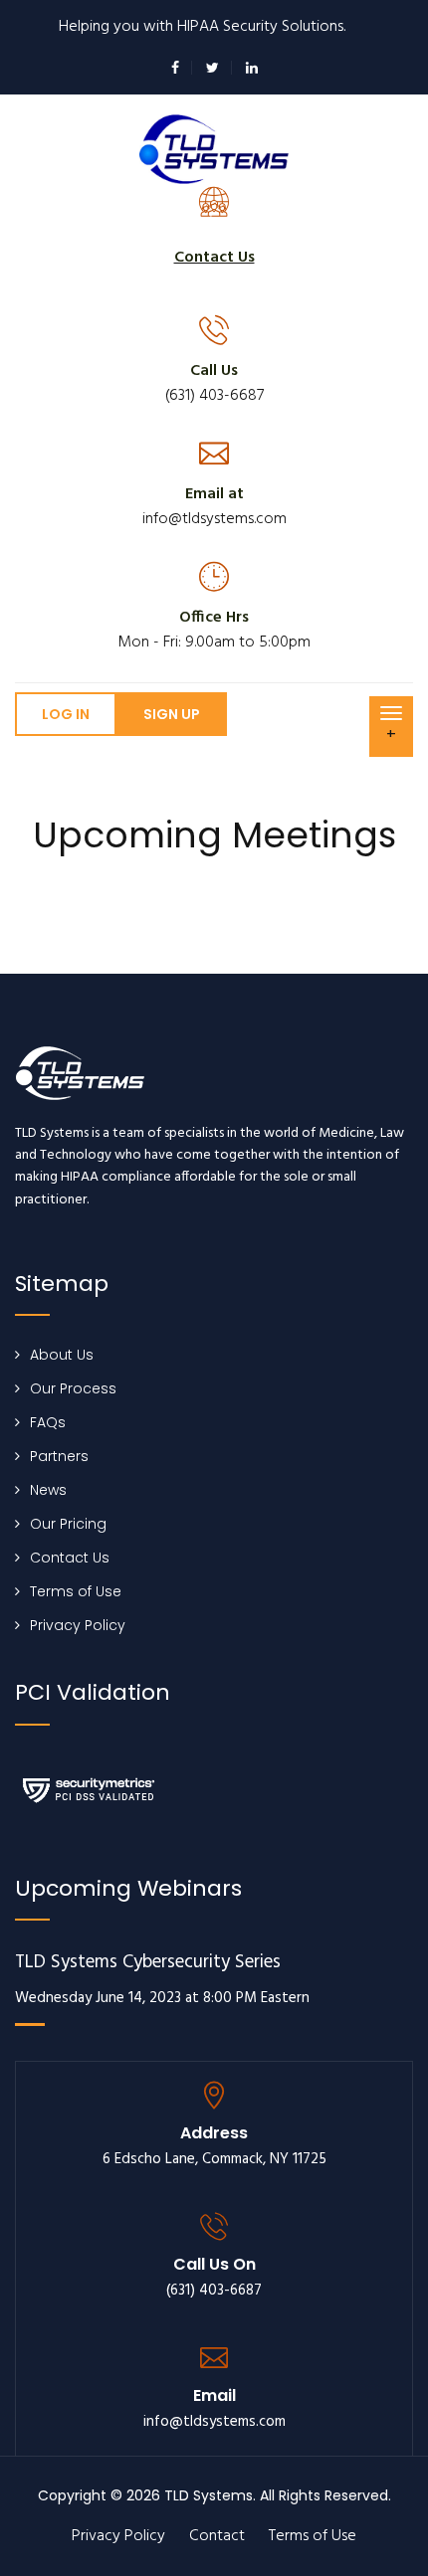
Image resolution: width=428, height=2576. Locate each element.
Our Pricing (68, 1524)
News (48, 1490)
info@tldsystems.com (214, 519)
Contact (217, 2536)
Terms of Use (76, 1591)
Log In (66, 714)
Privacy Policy (78, 1625)
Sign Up (172, 714)
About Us (62, 1355)
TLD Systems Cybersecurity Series (148, 1963)
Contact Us (70, 1558)
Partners (59, 1456)
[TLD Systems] (214, 148)
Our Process (73, 1388)
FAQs (48, 1422)
